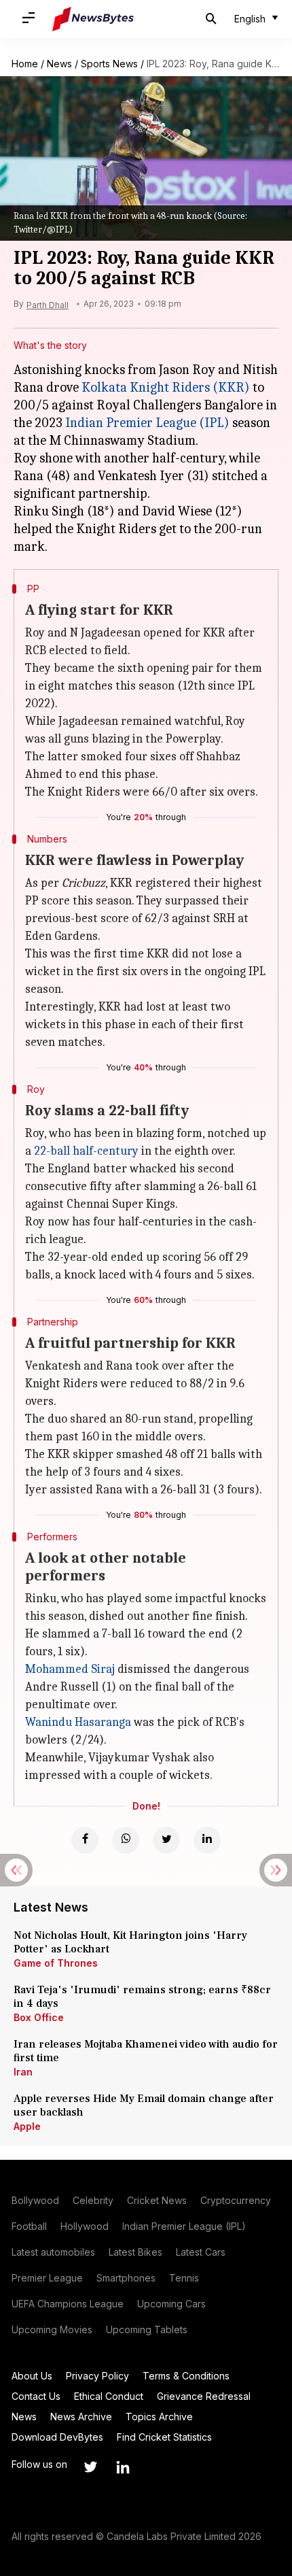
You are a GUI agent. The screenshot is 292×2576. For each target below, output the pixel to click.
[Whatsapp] (126, 1840)
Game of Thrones (56, 1963)
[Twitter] (166, 1840)
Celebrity (93, 2200)
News (59, 64)
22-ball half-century (86, 1151)
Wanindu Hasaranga (78, 1722)
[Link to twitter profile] (90, 2467)
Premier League (47, 2278)
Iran (23, 2072)
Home (25, 64)
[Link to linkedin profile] (123, 2467)
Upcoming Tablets (147, 2329)
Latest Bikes (135, 2252)
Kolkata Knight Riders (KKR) (166, 387)
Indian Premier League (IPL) (147, 423)
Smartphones (126, 2278)
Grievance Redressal (204, 2396)
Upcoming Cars (171, 2304)
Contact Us (36, 2396)
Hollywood (85, 2226)
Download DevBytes (57, 2437)
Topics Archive (159, 2417)
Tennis (184, 2278)
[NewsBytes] (93, 19)
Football (29, 2226)
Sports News (109, 64)
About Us (32, 2376)
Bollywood (35, 2200)
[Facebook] (85, 1840)
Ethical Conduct (109, 2396)
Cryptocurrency (236, 2200)
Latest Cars (201, 2252)
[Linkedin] (207, 1840)
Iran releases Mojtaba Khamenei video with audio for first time (146, 2051)
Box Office (39, 2017)
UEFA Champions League (68, 2304)
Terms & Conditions (186, 2376)
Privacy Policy (97, 2376)
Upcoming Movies (52, 2329)
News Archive (81, 2417)
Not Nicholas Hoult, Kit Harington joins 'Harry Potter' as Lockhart (130, 1942)
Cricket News (157, 2200)
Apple (27, 2126)
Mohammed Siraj (70, 1669)
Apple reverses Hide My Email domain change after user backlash (144, 2105)
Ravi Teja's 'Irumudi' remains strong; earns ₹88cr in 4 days (142, 1997)
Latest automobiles (53, 2252)
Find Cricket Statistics (164, 2437)
